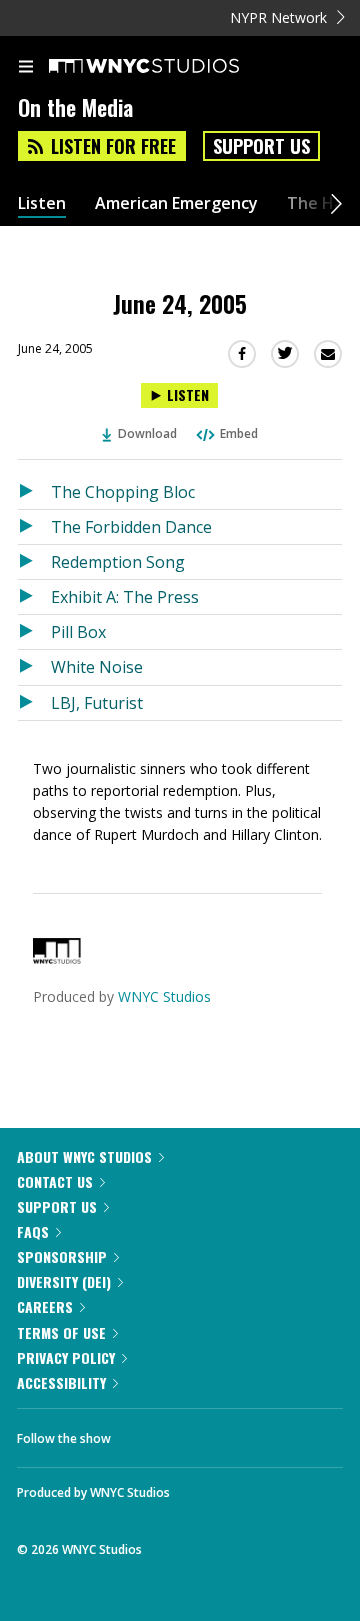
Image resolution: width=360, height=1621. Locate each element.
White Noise (97, 667)
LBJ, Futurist (97, 703)
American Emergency (176, 203)
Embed (239, 433)
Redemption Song (118, 562)
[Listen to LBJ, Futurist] (34, 703)
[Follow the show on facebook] (146, 1433)
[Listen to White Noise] (34, 667)
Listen (42, 203)
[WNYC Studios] (57, 958)
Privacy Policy (66, 1357)
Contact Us (55, 1181)
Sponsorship (62, 1256)
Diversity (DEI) (64, 1281)
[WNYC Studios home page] (169, 67)
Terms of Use (61, 1332)
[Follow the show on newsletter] (255, 1433)
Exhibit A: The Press (125, 597)
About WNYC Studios (84, 1156)
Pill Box (78, 632)
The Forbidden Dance (131, 527)
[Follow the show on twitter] (201, 1433)
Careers (45, 1306)
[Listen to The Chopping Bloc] (34, 492)
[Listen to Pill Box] (34, 632)
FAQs (33, 1231)
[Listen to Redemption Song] (34, 562)
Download (147, 433)
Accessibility (61, 1382)
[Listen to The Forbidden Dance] (34, 527)
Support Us (261, 146)
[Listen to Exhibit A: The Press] (34, 597)
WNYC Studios (164, 996)
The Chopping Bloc (123, 492)
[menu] (26, 68)
